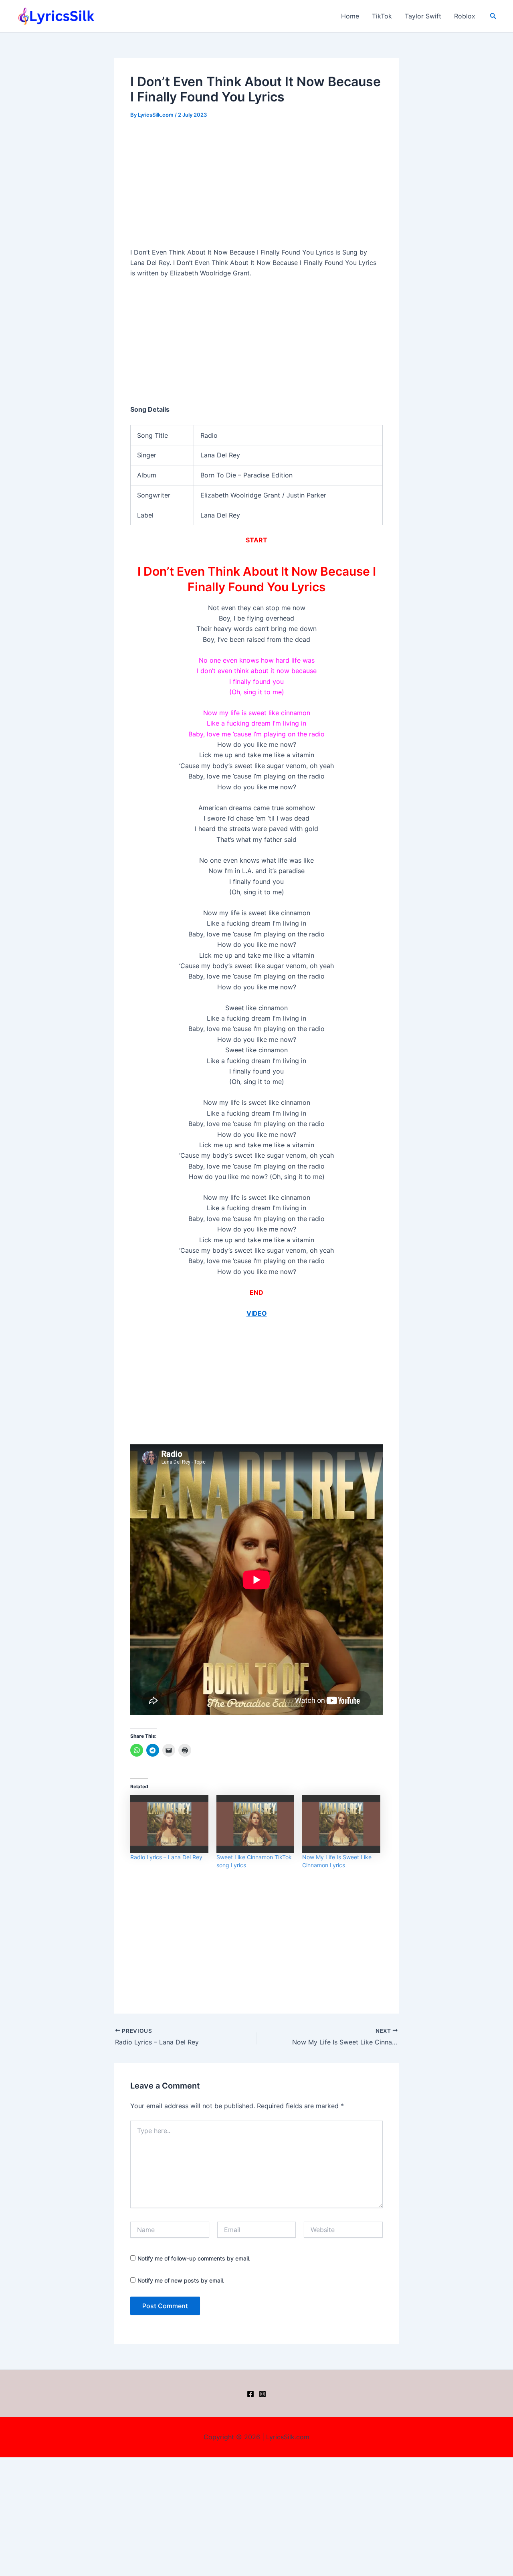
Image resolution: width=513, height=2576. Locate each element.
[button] (493, 16)
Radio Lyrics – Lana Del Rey (166, 1857)
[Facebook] (250, 2394)
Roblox (465, 16)
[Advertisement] (256, 188)
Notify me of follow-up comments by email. (194, 2258)
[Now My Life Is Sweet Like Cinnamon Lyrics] (341, 1824)
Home (350, 16)
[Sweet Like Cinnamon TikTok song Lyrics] (255, 1824)
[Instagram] (263, 2394)
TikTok (382, 16)
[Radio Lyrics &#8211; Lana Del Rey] (169, 1824)
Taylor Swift (423, 16)
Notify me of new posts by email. (181, 2280)
